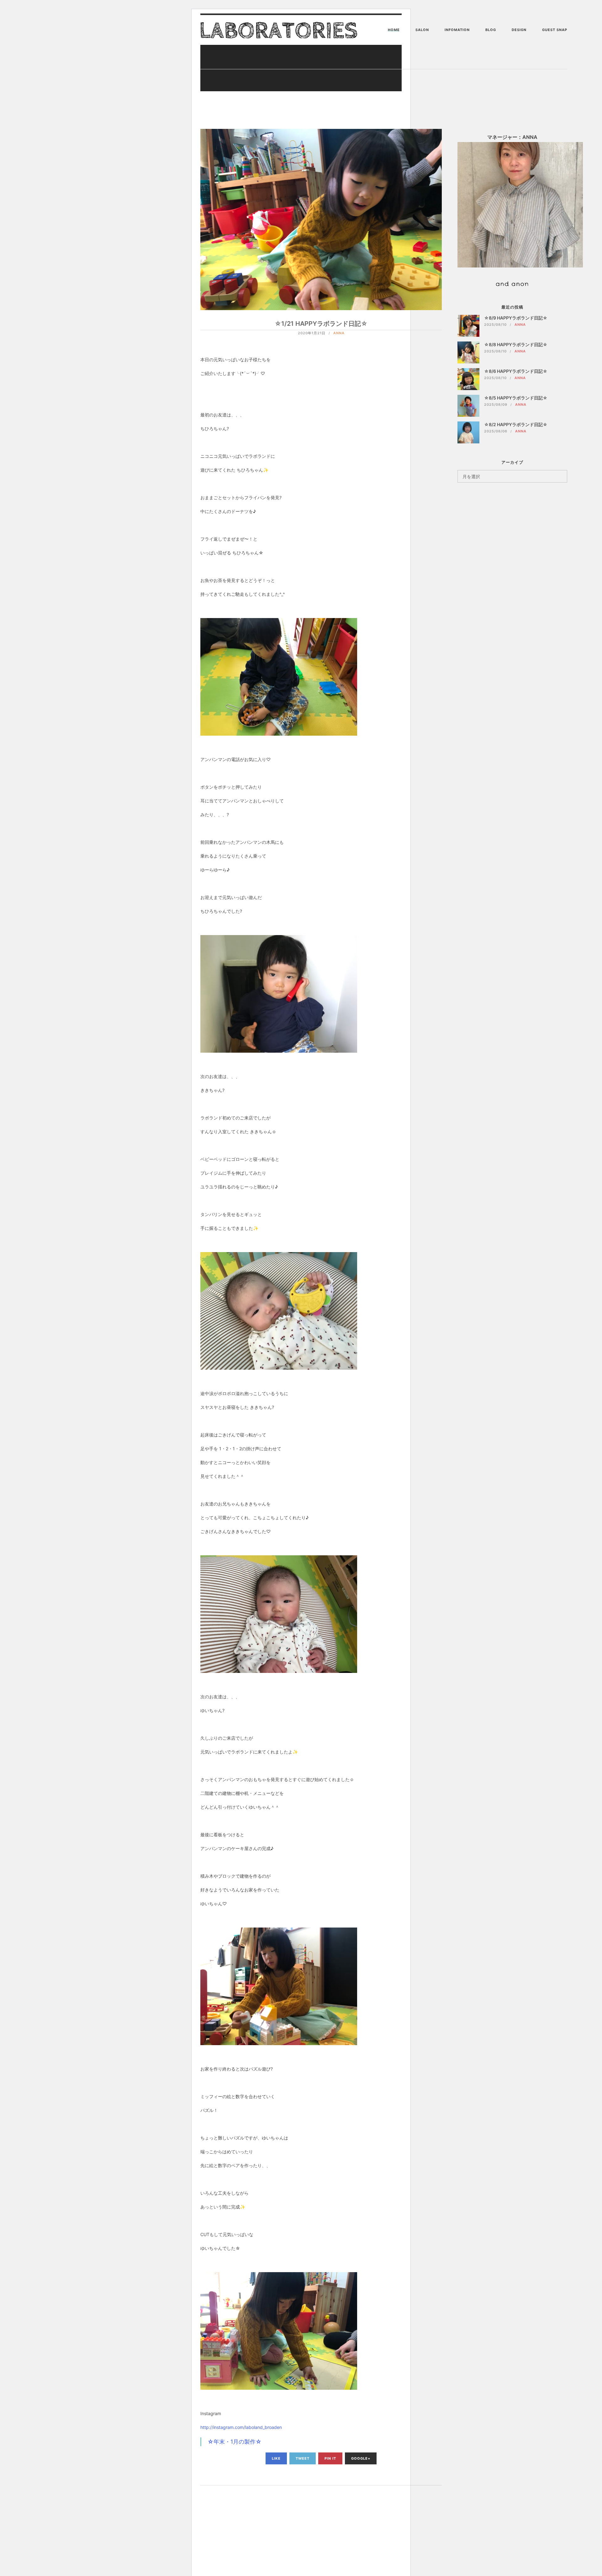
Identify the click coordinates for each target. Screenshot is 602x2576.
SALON (422, 30)
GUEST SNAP (555, 30)
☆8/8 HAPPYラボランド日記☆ (516, 344)
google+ (361, 2458)
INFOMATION (457, 30)
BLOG (491, 30)
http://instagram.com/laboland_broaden (241, 2427)
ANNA (339, 333)
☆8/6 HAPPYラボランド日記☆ (516, 371)
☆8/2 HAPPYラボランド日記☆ (516, 424)
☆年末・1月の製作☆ (235, 2442)
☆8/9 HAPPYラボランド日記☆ (516, 318)
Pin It (330, 2458)
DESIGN (519, 30)
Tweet (303, 2458)
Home (394, 30)
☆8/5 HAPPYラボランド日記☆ (516, 398)
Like (276, 2458)
